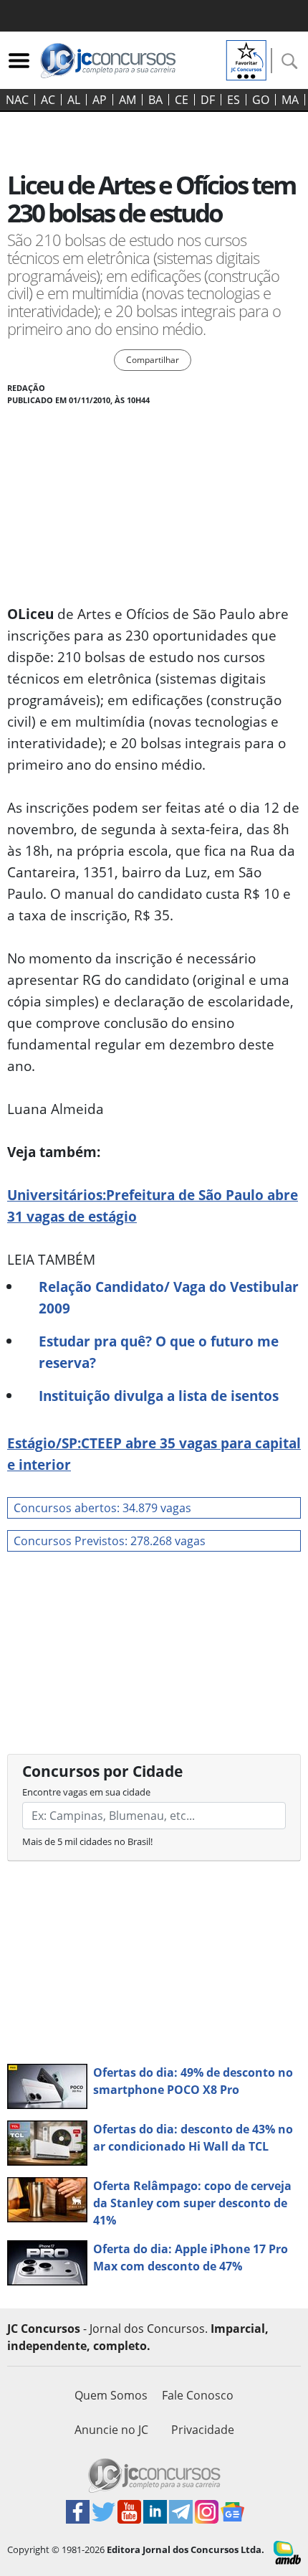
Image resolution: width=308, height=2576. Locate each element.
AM (127, 100)
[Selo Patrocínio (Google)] (246, 59)
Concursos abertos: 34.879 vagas (102, 1508)
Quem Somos (111, 2395)
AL (74, 100)
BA (155, 100)
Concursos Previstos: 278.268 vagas (110, 1541)
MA (290, 100)
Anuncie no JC (111, 2430)
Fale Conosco (198, 2395)
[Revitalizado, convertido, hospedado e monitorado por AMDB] (287, 2552)
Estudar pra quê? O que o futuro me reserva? (159, 1352)
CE (182, 100)
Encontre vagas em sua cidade (86, 1792)
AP (100, 100)
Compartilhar (153, 360)
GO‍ (261, 100)
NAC (17, 100)
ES (234, 100)
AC (48, 100)
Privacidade (203, 2430)
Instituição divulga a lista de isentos (159, 1396)
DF (208, 100)
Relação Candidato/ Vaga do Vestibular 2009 (169, 1297)
